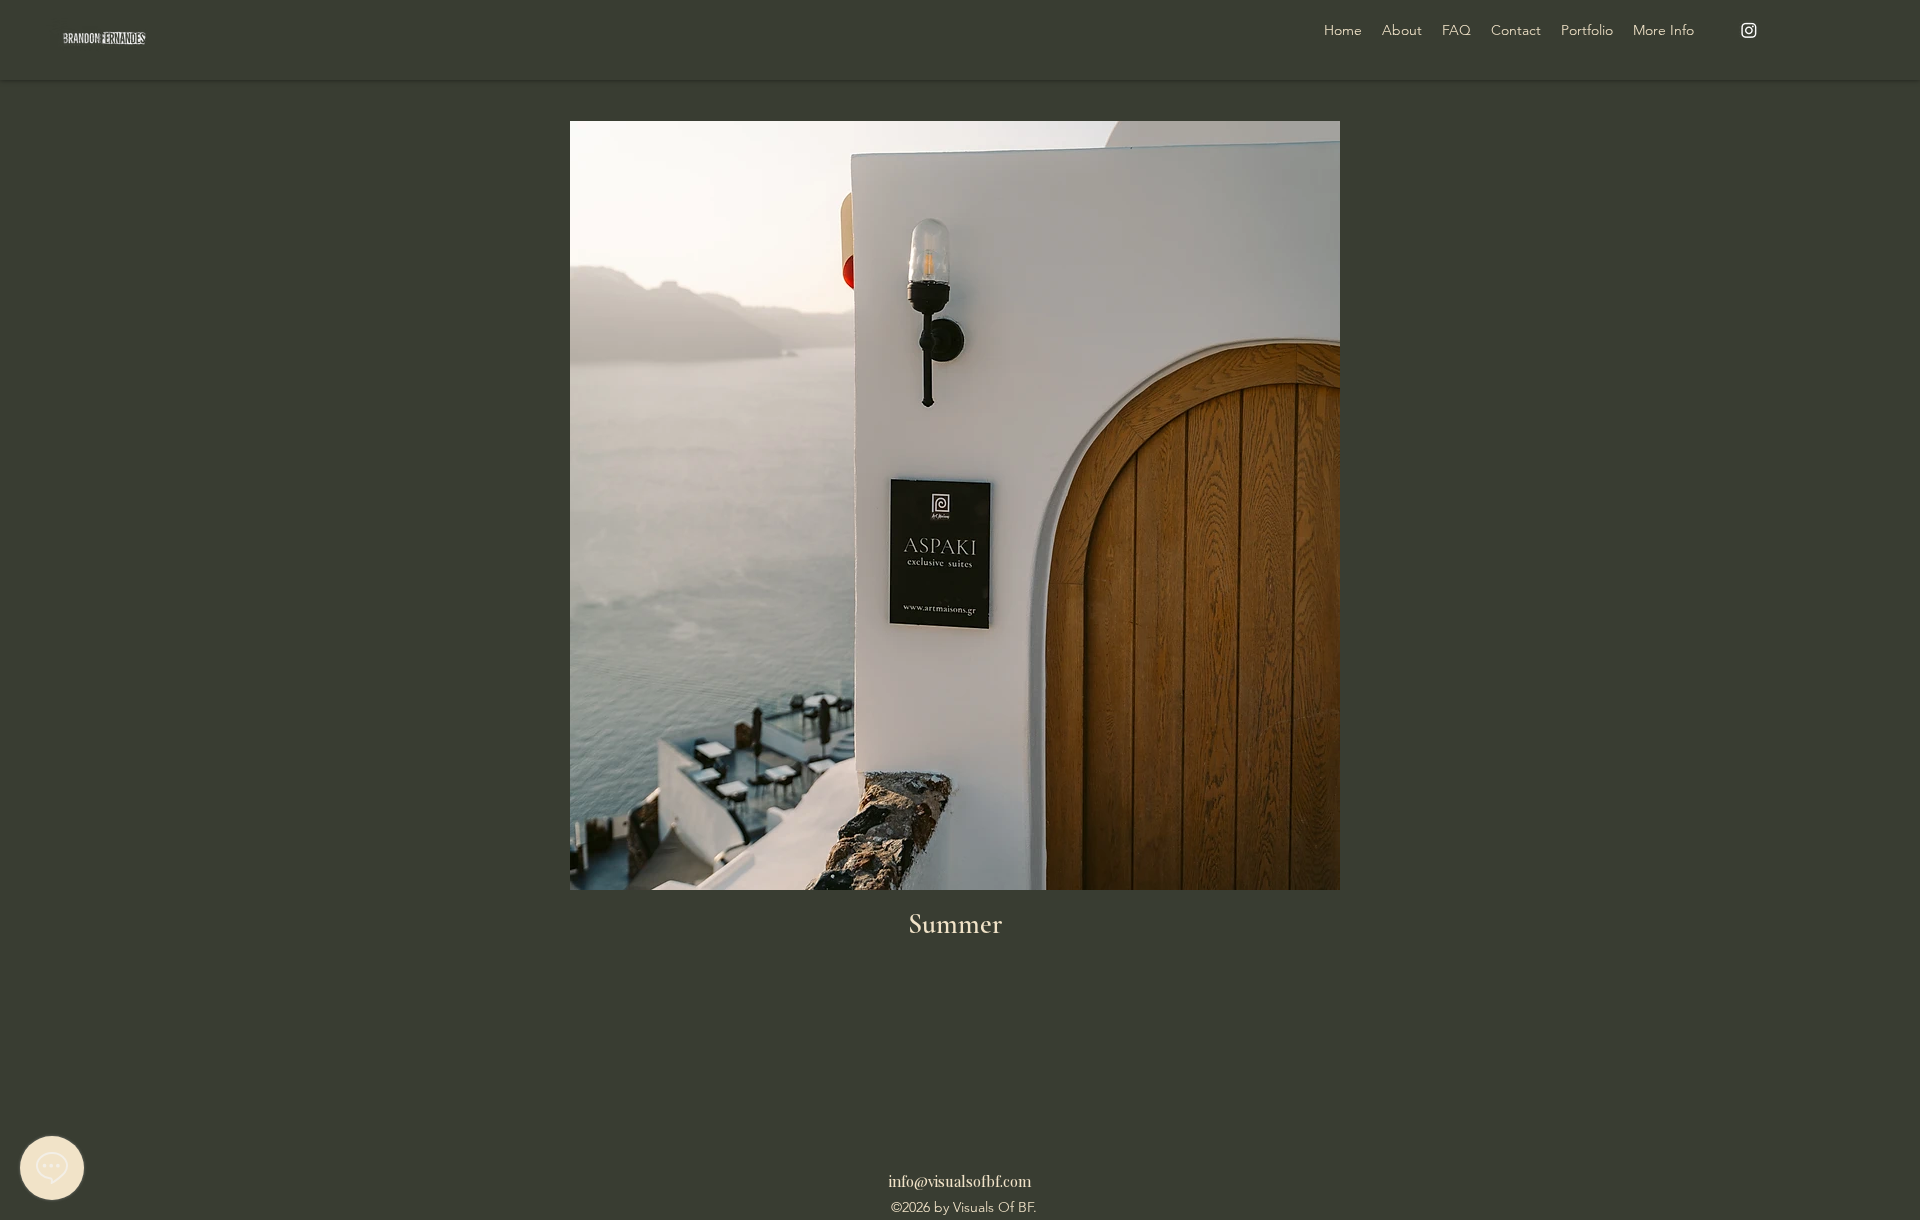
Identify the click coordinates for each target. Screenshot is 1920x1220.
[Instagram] (1749, 30)
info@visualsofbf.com (960, 1181)
